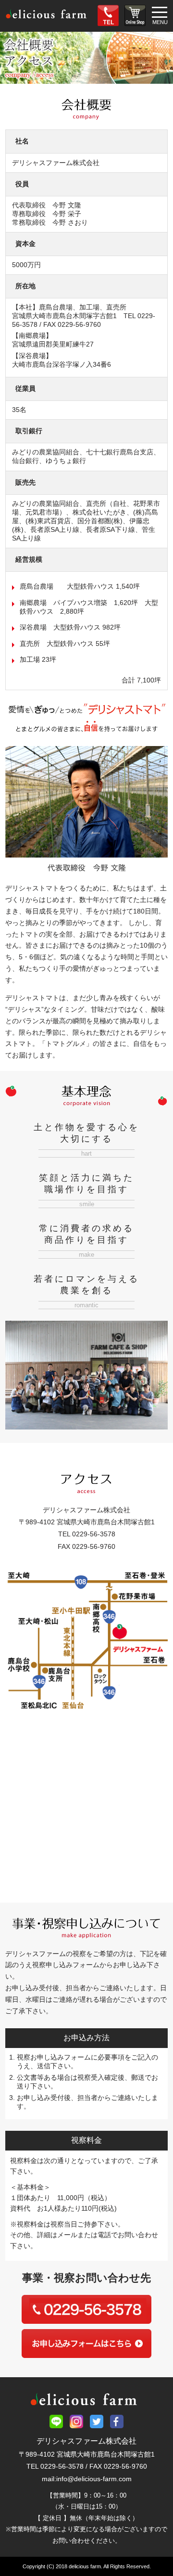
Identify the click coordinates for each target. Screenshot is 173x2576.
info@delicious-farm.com (94, 2479)
